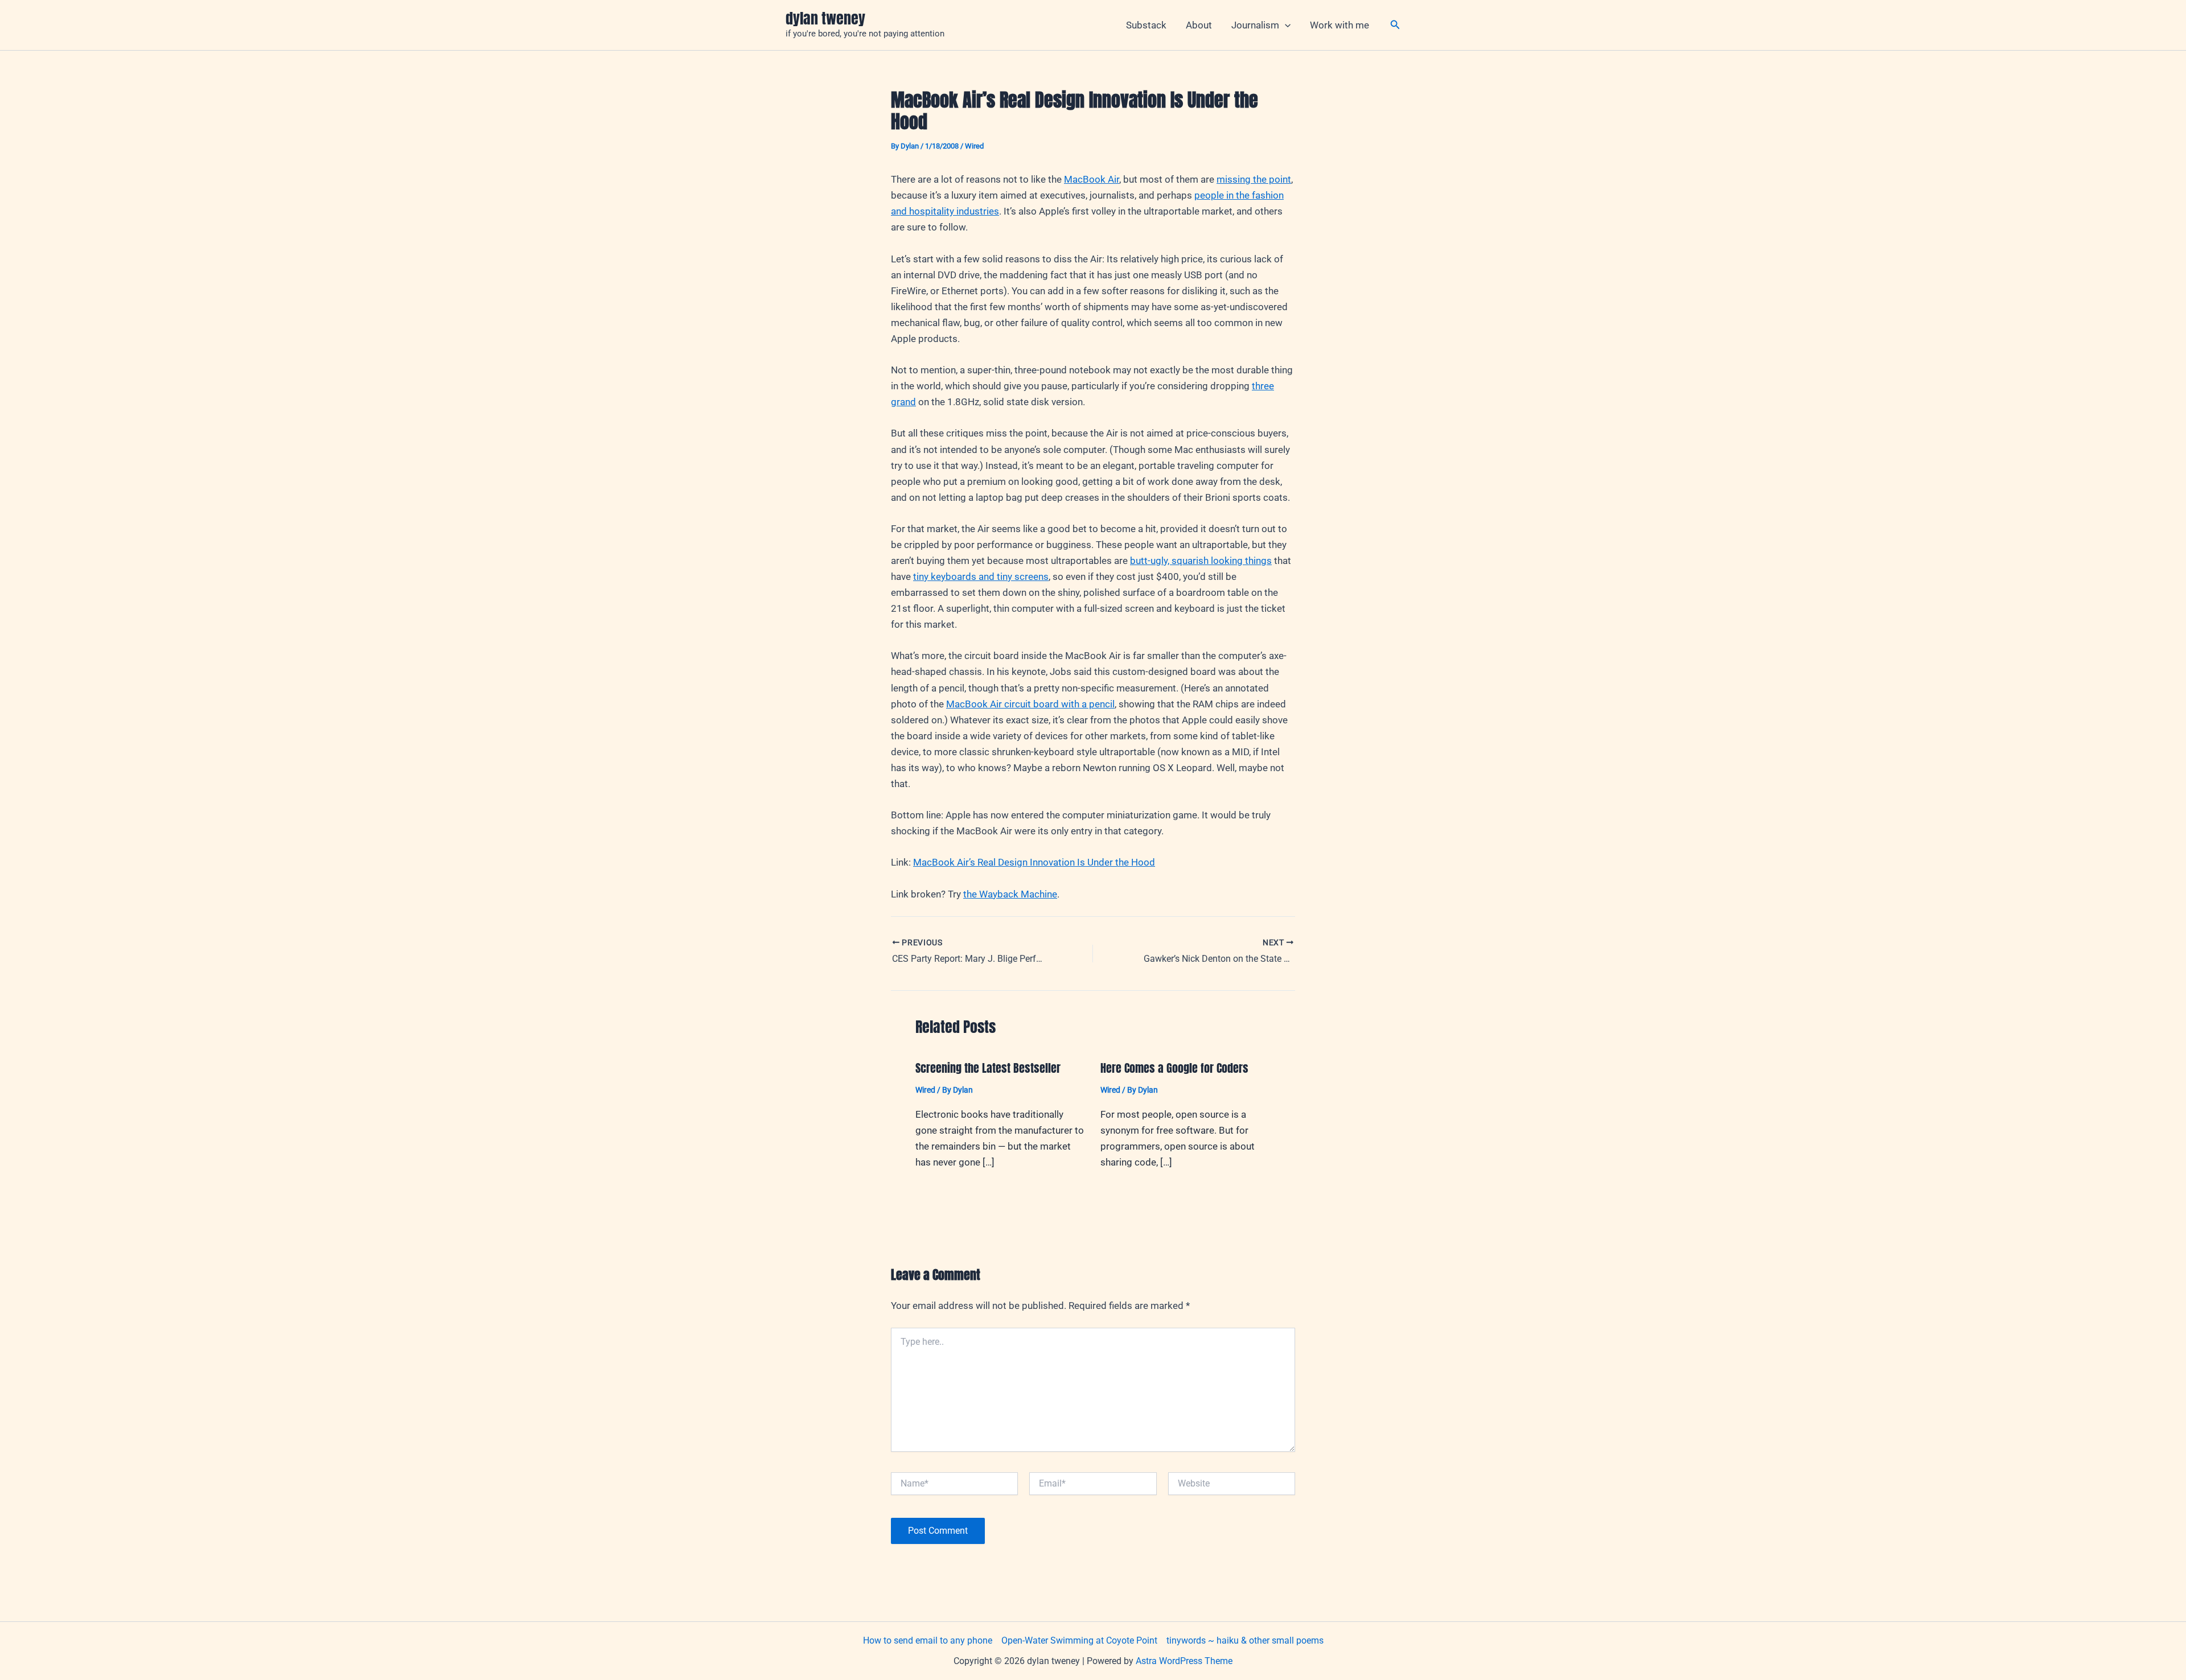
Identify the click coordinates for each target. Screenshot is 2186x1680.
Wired (974, 146)
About (1199, 25)
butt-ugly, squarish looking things (1201, 561)
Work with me (1339, 25)
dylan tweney (825, 18)
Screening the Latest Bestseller (988, 1068)
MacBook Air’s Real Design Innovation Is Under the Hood (1034, 862)
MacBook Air (1092, 179)
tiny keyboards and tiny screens (981, 577)
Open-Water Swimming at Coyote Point (1079, 1640)
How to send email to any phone (928, 1640)
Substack (1146, 25)
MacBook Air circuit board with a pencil (1030, 704)
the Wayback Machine (1010, 894)
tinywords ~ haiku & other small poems (1245, 1640)
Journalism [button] (1255, 25)
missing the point (1254, 179)
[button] (1285, 25)
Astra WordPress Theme (1184, 1661)
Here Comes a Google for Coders (1174, 1068)
